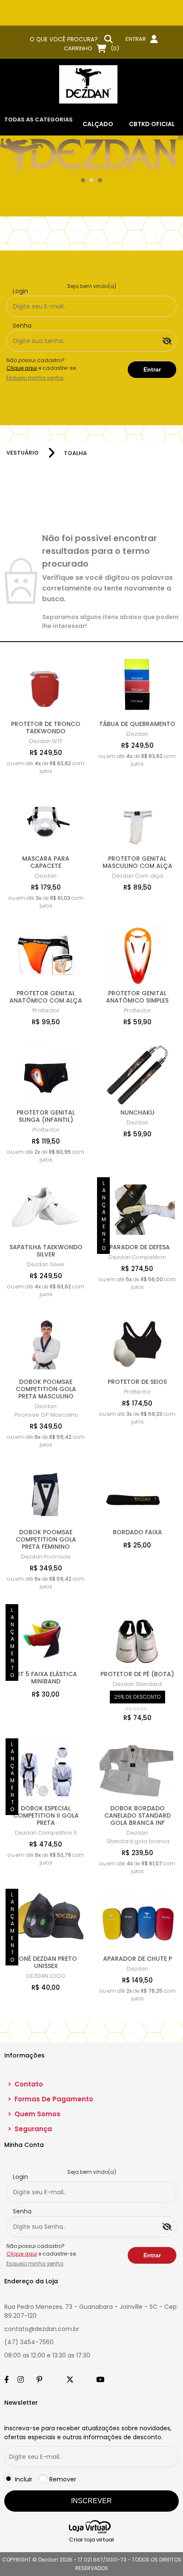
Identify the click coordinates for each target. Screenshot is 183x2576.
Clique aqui (22, 368)
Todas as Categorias (39, 120)
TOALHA (75, 453)
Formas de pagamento (50, 2099)
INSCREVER (91, 2501)
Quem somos (34, 2114)
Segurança (30, 2129)
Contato (25, 2084)
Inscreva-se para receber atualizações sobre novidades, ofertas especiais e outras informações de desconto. (88, 2433)
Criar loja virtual (91, 2540)
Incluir (24, 2479)
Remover (63, 2479)
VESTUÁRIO (23, 453)
